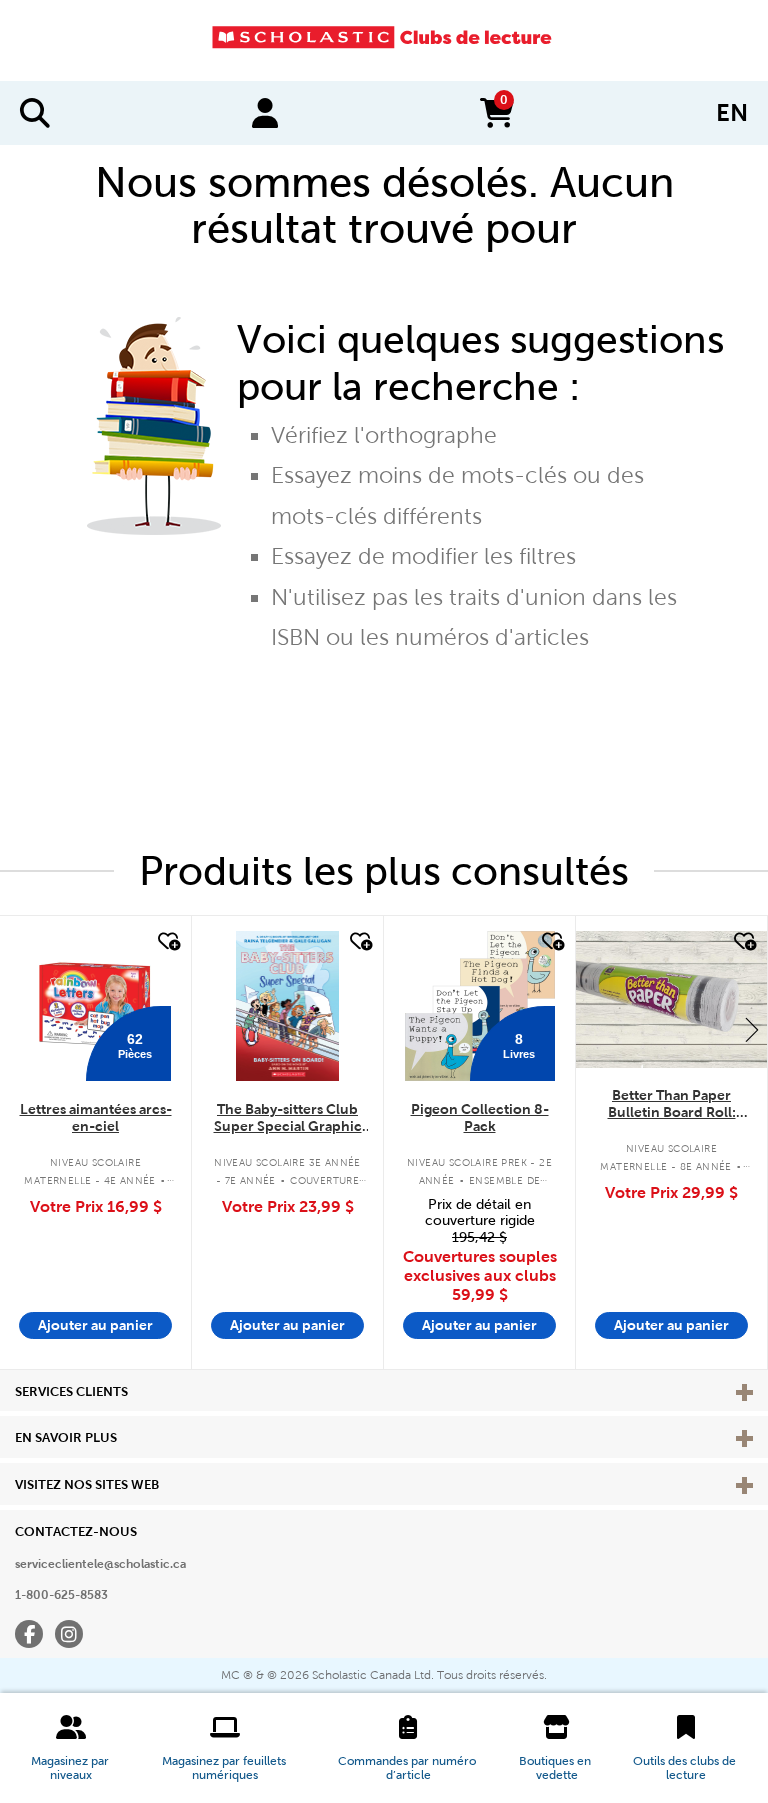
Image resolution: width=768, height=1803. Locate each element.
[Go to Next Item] (752, 1029)
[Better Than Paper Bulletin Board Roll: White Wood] (671, 999)
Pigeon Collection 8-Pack (480, 1117)
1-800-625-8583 (61, 1595)
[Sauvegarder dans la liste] (167, 942)
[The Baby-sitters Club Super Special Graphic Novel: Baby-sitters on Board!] (287, 1006)
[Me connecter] (265, 113)
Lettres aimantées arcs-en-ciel (96, 1117)
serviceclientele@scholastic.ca (100, 1564)
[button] (71, 1748)
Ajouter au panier (95, 1325)
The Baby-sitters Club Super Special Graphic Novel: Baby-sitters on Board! (288, 1118)
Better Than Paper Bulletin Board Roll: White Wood (672, 1104)
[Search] (35, 113)
